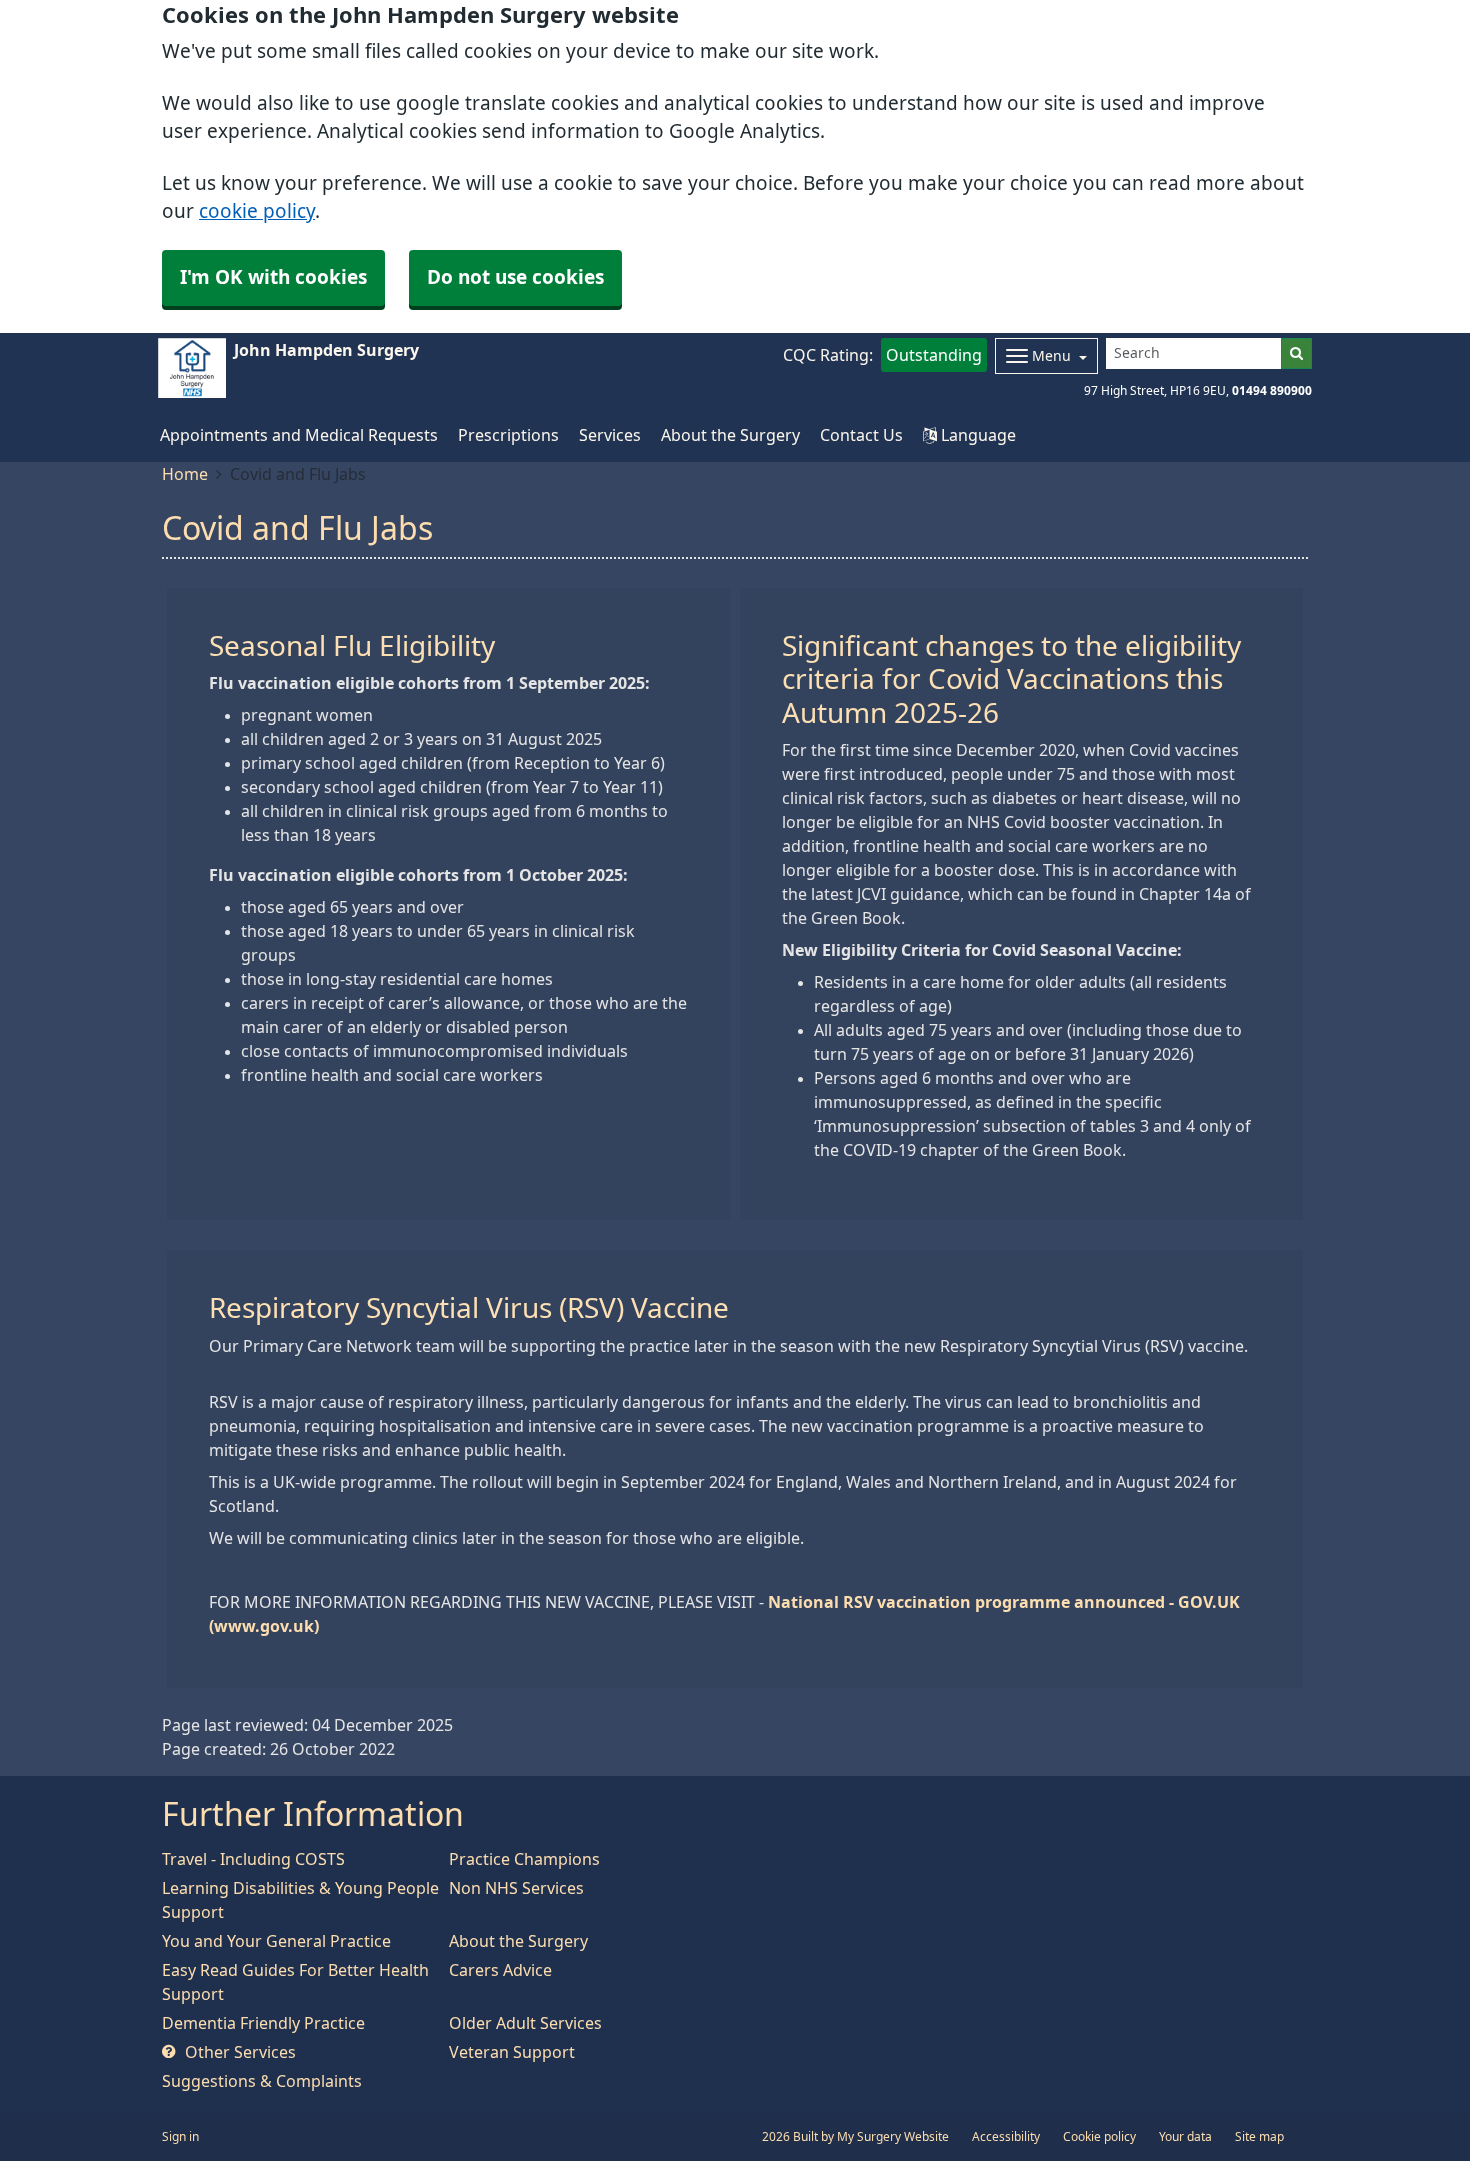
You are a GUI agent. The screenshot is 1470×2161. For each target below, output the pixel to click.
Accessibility (1006, 2137)
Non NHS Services (516, 1888)
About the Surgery (730, 435)
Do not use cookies (515, 277)
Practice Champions (524, 1859)
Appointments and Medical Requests (299, 435)
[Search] (1296, 353)
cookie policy (257, 211)
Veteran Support (512, 2052)
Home (185, 474)
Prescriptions (508, 435)
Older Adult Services (525, 2023)
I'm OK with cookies (273, 277)
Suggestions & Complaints (262, 2081)
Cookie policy (1099, 2137)
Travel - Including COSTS (253, 1859)
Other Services (238, 2052)
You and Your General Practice (276, 1941)
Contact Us (861, 435)
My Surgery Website (893, 2137)
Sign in (180, 2137)
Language (976, 435)
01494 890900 (1272, 391)
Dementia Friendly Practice (263, 2023)
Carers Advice (500, 1970)
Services (610, 435)
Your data (1185, 2137)
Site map (1259, 2137)
